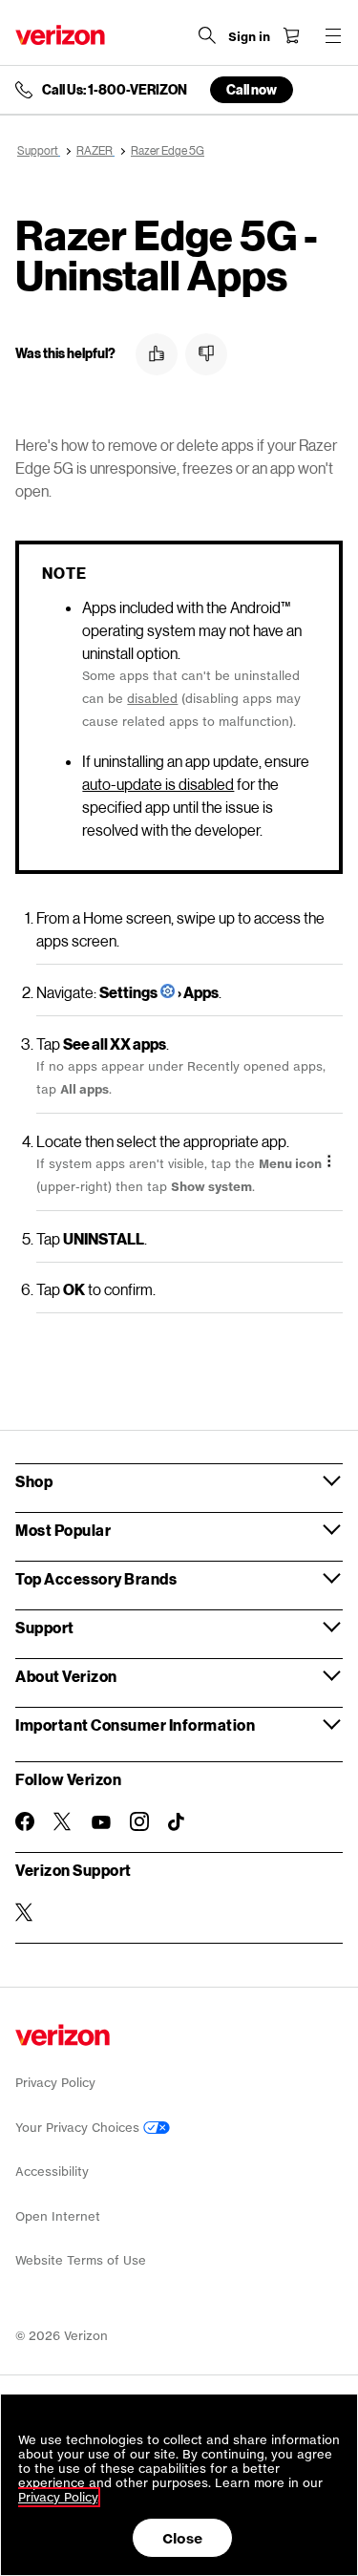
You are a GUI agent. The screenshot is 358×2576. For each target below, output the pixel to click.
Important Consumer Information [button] (135, 1724)
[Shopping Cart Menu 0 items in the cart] (291, 35)
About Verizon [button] (66, 1676)
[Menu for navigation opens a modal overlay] (333, 35)
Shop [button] (34, 1481)
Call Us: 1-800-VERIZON (115, 90)
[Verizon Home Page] (60, 35)
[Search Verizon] (207, 35)
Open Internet (58, 2216)
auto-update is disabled (158, 784)
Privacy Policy (55, 2083)
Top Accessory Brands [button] (96, 1578)
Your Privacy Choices (79, 2128)
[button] (157, 354)
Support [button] (45, 1627)
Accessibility (52, 2172)
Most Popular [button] (63, 1530)
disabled (152, 699)
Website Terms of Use (81, 2260)
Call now (252, 89)
